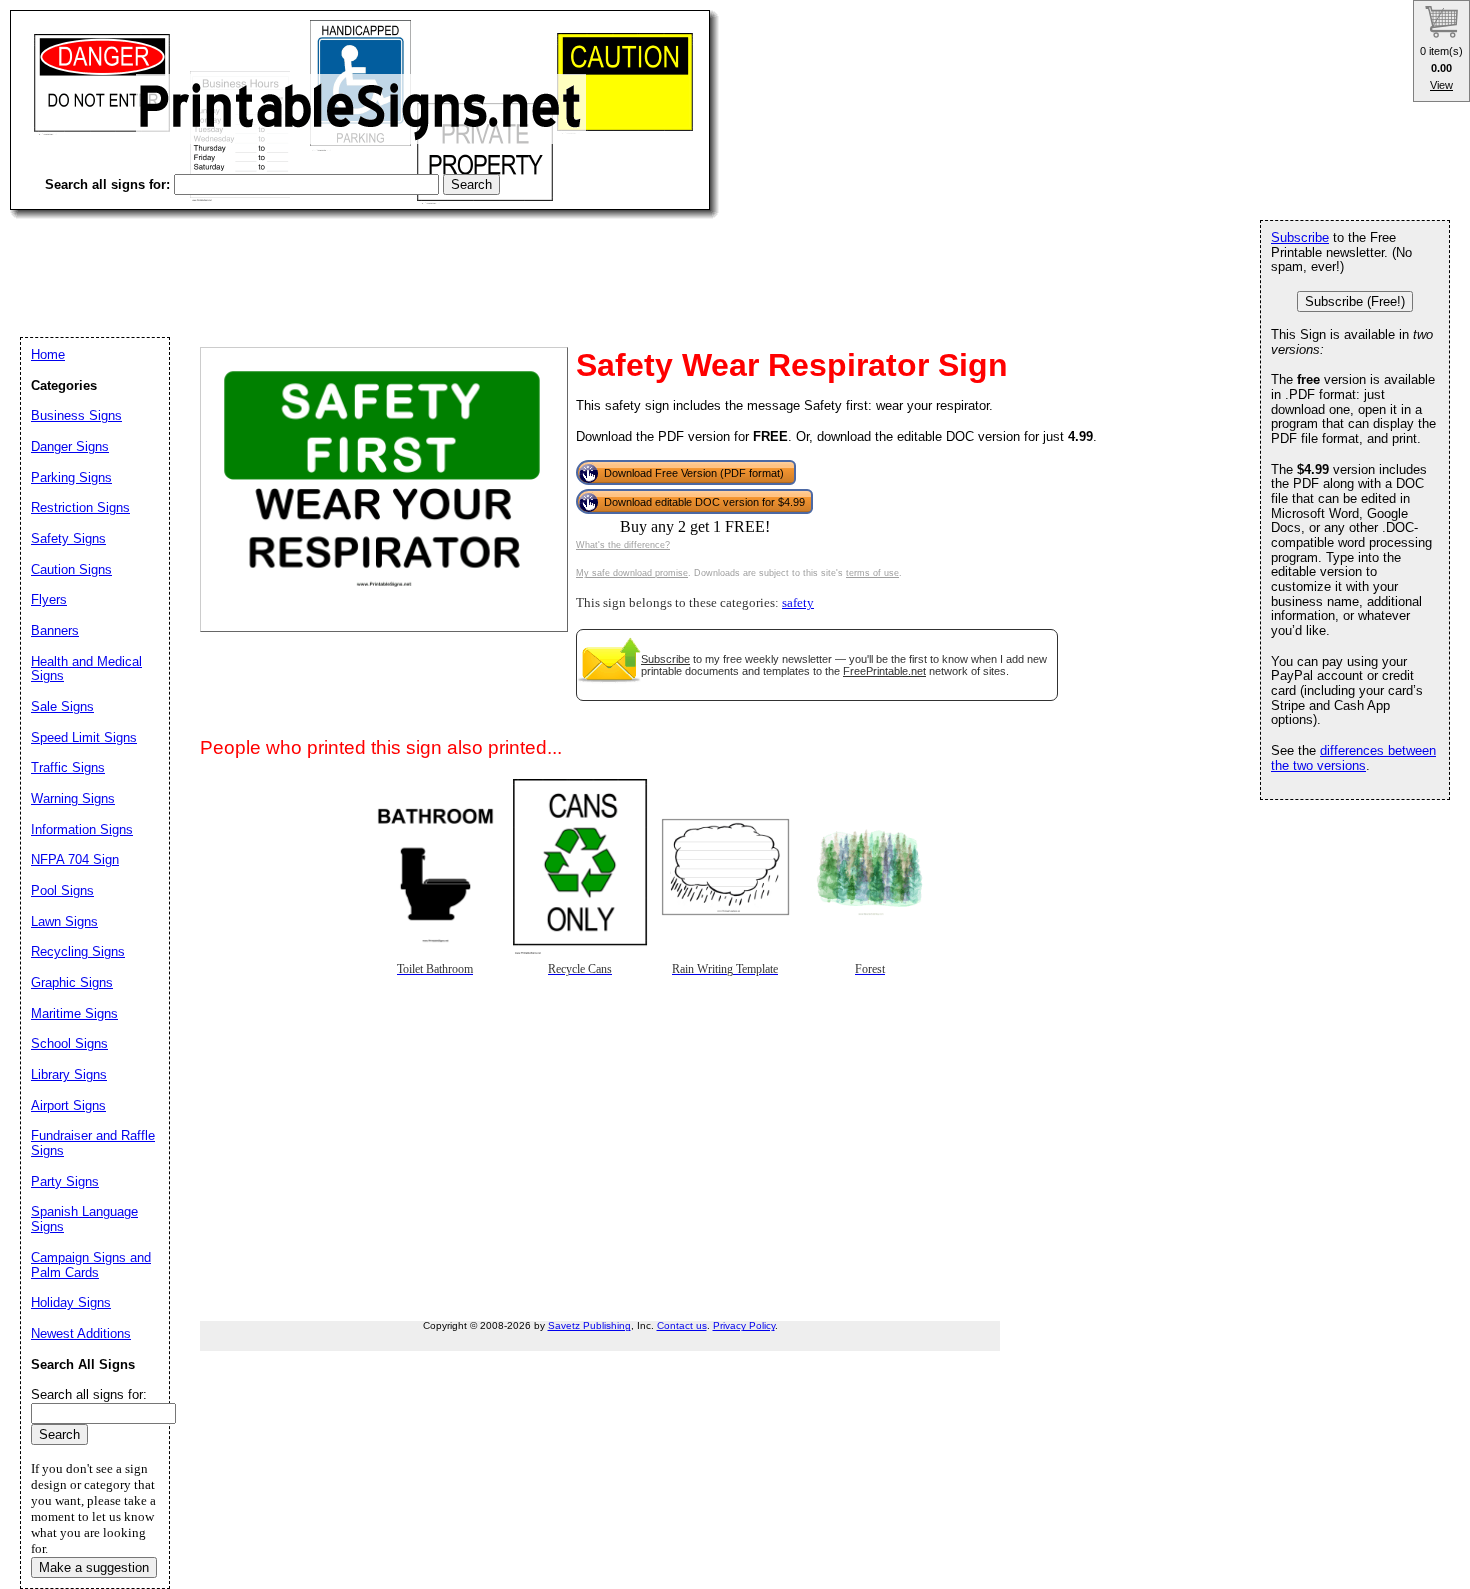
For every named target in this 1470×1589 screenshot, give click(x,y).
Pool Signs (62, 890)
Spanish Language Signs (84, 1219)
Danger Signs (70, 446)
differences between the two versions (1353, 758)
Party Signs (65, 1181)
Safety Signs (68, 538)
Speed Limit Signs (84, 737)
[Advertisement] (374, 260)
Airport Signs (68, 1105)
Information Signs (82, 829)
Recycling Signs (78, 951)
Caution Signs (71, 569)
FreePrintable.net (884, 671)
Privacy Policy (744, 1325)
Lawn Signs (64, 921)
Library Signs (69, 1074)
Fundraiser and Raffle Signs (93, 1143)
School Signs (69, 1043)
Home (48, 354)
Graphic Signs (72, 982)
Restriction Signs (80, 507)
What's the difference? (623, 545)
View (1441, 85)
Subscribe (665, 659)
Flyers (49, 599)
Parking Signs (71, 477)
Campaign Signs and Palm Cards (91, 1265)
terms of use (872, 573)
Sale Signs (62, 706)
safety (798, 603)
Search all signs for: (89, 1394)
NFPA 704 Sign (75, 859)
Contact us (682, 1325)
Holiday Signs (71, 1302)
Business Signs (76, 415)
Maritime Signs (74, 1013)
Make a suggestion (94, 1567)
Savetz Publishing (589, 1325)
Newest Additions (81, 1333)
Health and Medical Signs (86, 669)
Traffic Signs (68, 767)
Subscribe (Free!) (1355, 301)
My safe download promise (632, 573)
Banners (55, 630)
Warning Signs (73, 798)
